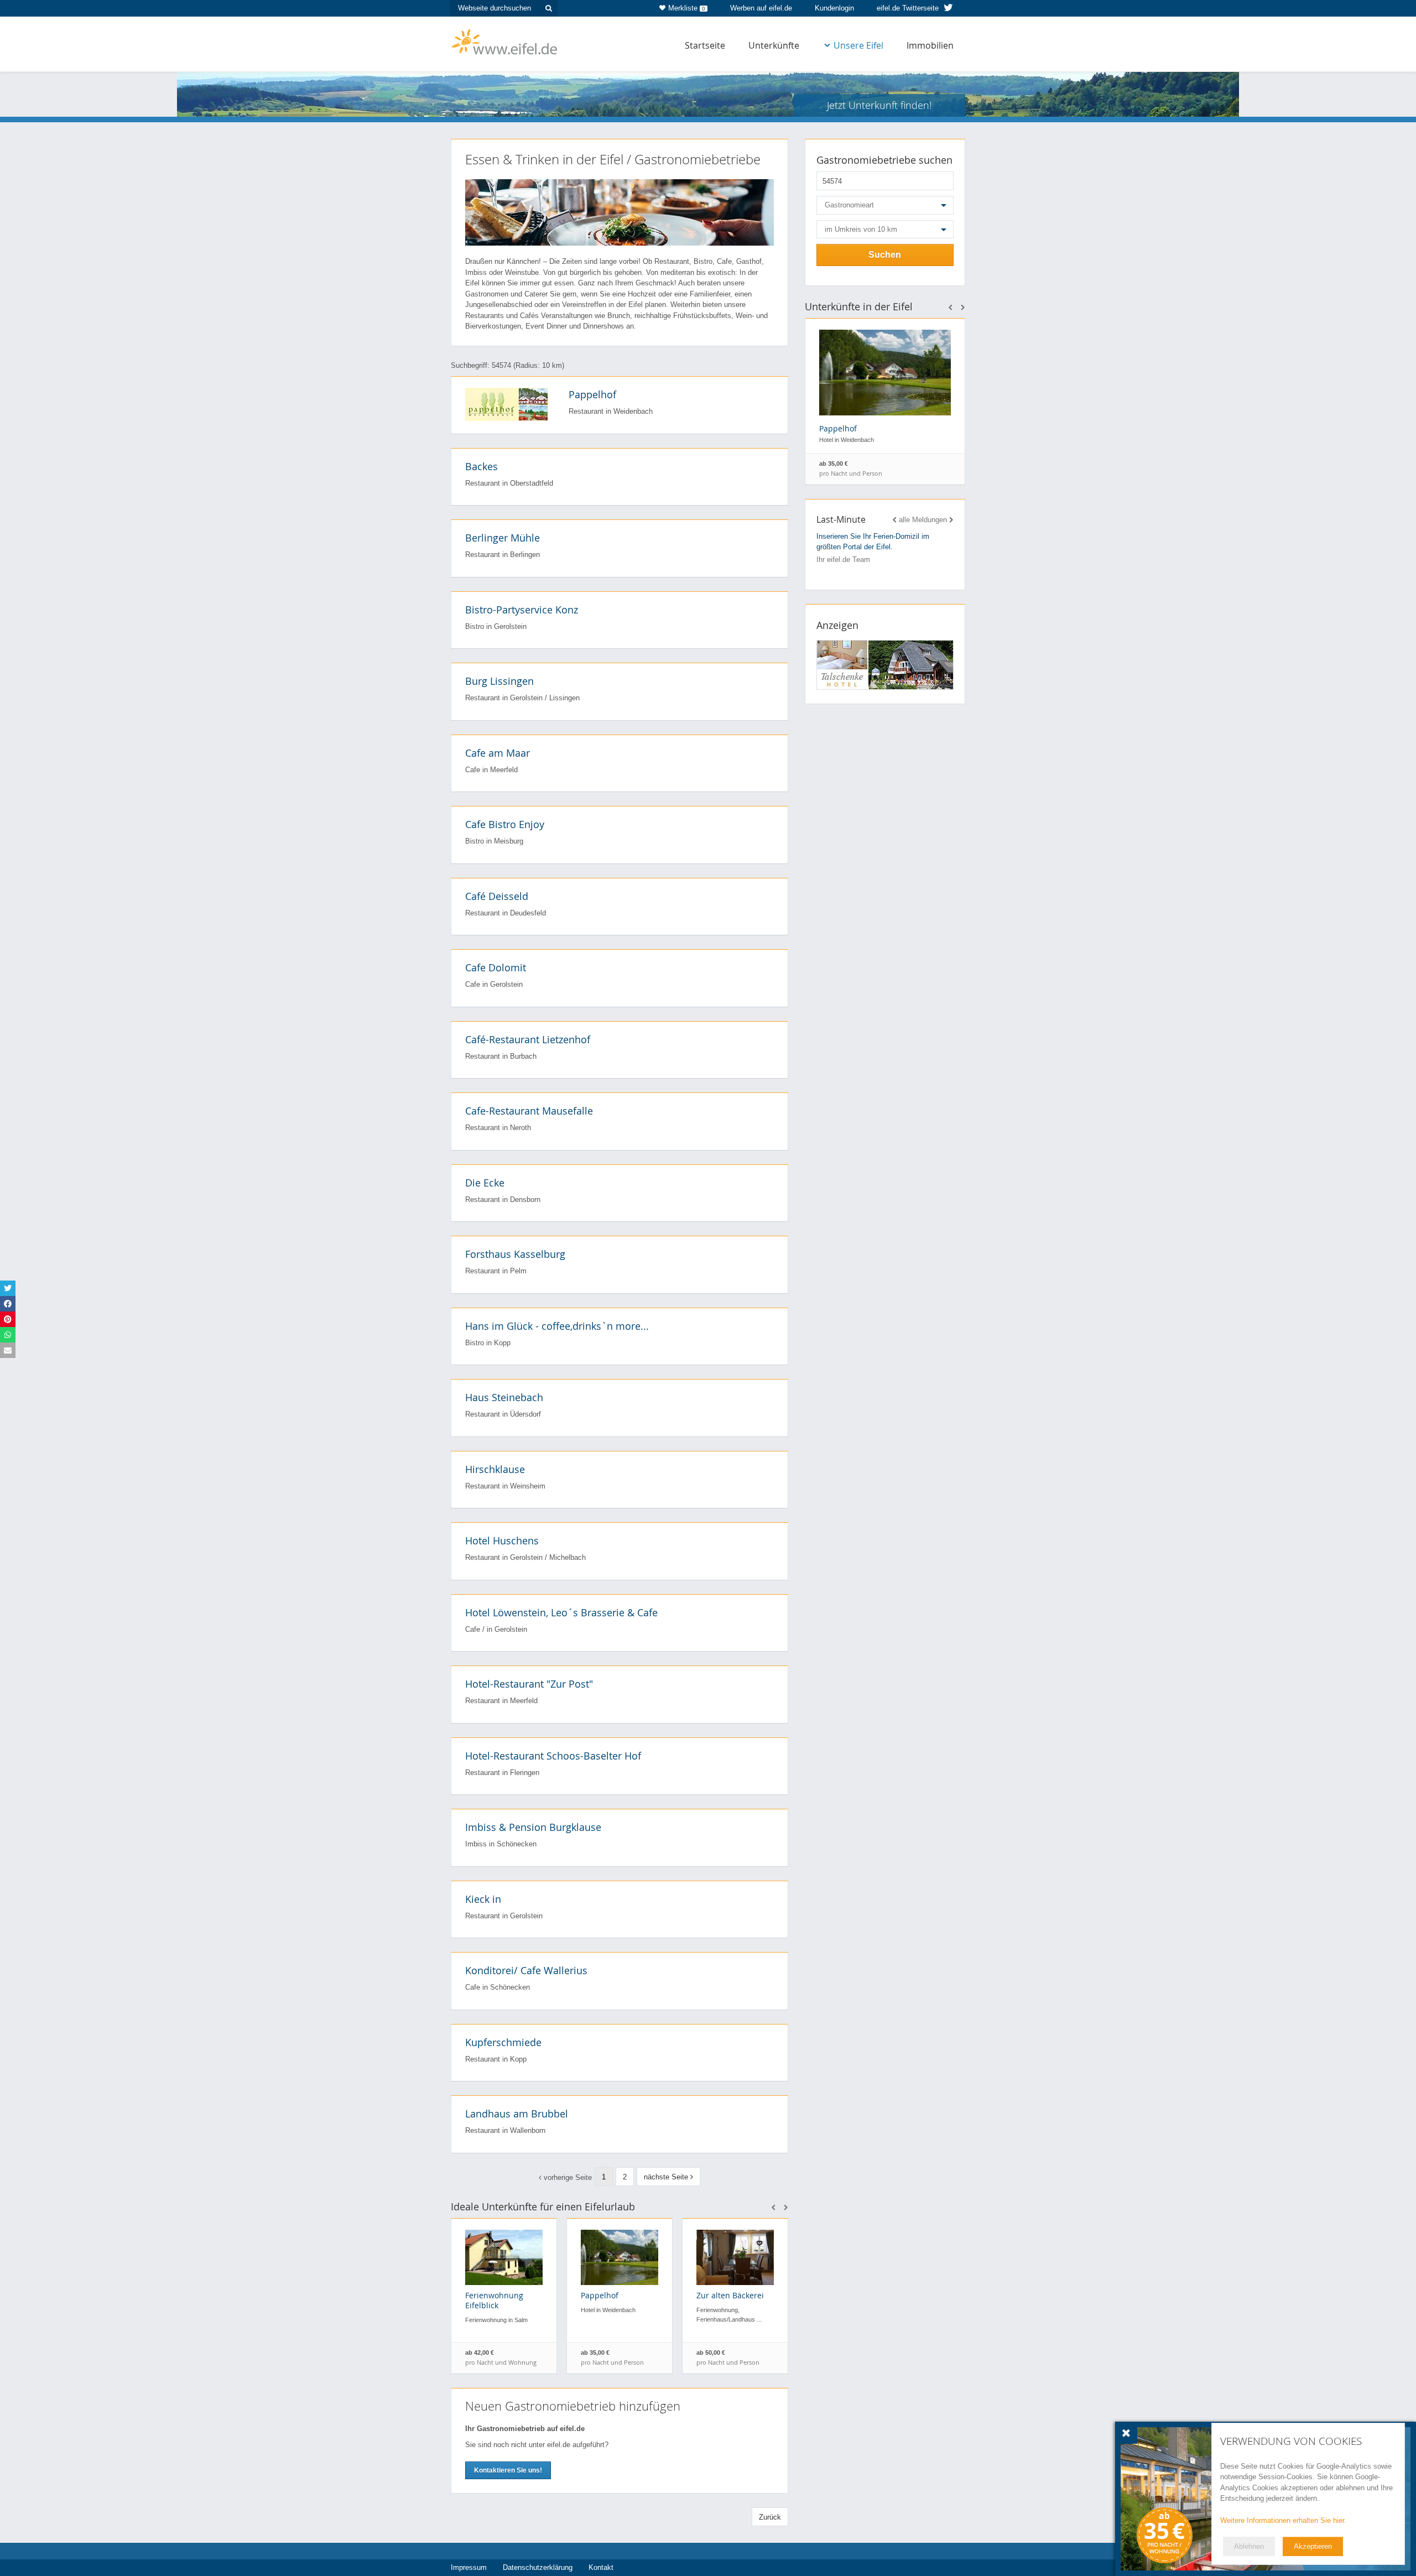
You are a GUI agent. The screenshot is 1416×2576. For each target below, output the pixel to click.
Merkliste (687, 8)
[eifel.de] (505, 41)
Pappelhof (592, 394)
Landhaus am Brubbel (517, 2114)
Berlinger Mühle (503, 538)
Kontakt (601, 2567)
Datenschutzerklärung (538, 2567)
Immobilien (930, 45)
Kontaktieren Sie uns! (508, 2470)
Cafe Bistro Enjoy (505, 824)
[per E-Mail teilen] (8, 1350)
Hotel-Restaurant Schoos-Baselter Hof (553, 1756)
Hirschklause (495, 1469)
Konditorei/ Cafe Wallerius (526, 1970)
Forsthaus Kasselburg (515, 1254)
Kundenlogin (834, 8)
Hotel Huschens (502, 1541)
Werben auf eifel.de (761, 8)
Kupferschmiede (503, 2042)
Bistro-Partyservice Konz (522, 610)
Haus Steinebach (504, 1397)
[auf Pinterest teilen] (8, 1319)
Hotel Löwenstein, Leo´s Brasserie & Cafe (561, 1612)
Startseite (705, 45)
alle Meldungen (923, 520)
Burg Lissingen (499, 681)
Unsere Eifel (858, 45)
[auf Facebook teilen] (8, 1304)
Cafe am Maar (498, 753)
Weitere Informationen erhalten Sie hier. (1283, 2520)
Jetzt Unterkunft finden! (879, 105)
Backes (481, 466)
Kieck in (483, 1899)
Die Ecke (485, 1183)
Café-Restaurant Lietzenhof (528, 1039)
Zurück (770, 2517)
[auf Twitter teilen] (8, 1288)
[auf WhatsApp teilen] (8, 1335)
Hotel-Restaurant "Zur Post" (529, 1684)
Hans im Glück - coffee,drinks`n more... (557, 1326)
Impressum (469, 2567)
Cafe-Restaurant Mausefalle (529, 1111)
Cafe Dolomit (496, 967)
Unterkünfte (774, 45)
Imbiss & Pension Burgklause (533, 1827)
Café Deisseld (497, 896)
